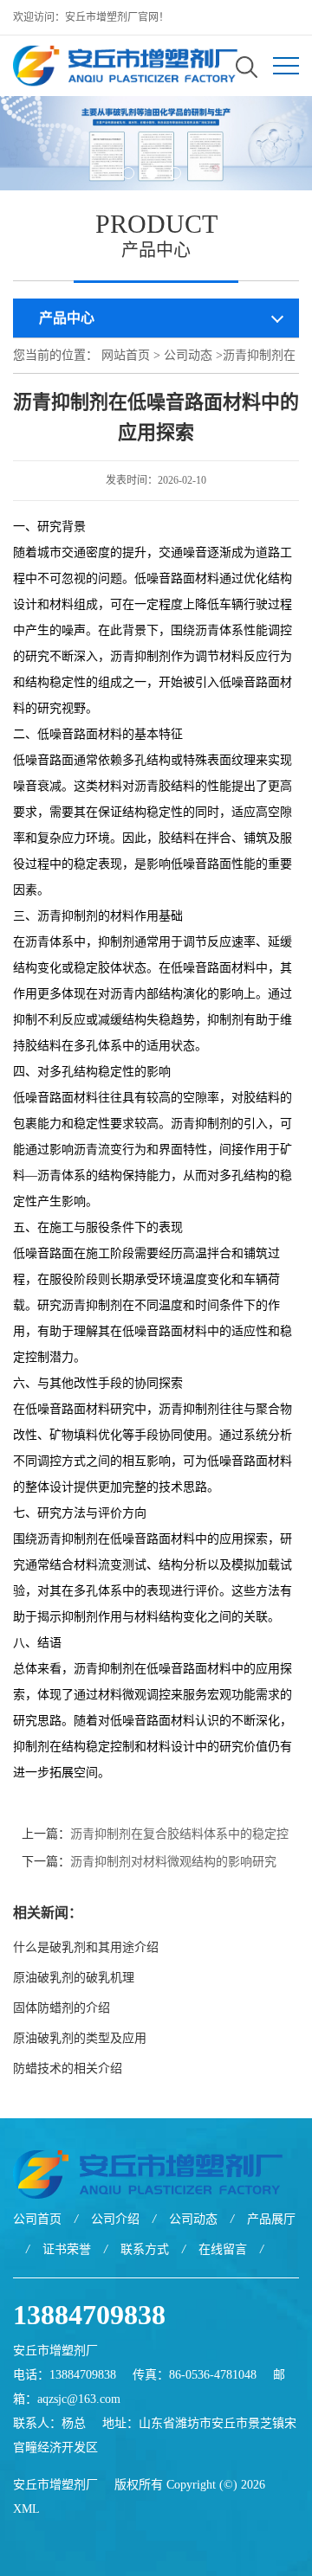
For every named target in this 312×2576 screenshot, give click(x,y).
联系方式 (145, 2249)
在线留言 (223, 2249)
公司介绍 (115, 2219)
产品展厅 (271, 2219)
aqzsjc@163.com (79, 2399)
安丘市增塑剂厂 (55, 2485)
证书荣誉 (67, 2249)
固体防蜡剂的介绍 (62, 2008)
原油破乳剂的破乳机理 (74, 1978)
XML (26, 2509)
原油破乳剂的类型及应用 (84, 2038)
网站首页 (126, 355)
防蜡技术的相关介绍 (68, 2069)
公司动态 (188, 355)
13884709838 (89, 2315)
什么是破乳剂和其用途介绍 (86, 1947)
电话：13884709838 (65, 2375)
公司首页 (37, 2219)
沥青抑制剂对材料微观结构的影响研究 (173, 1862)
